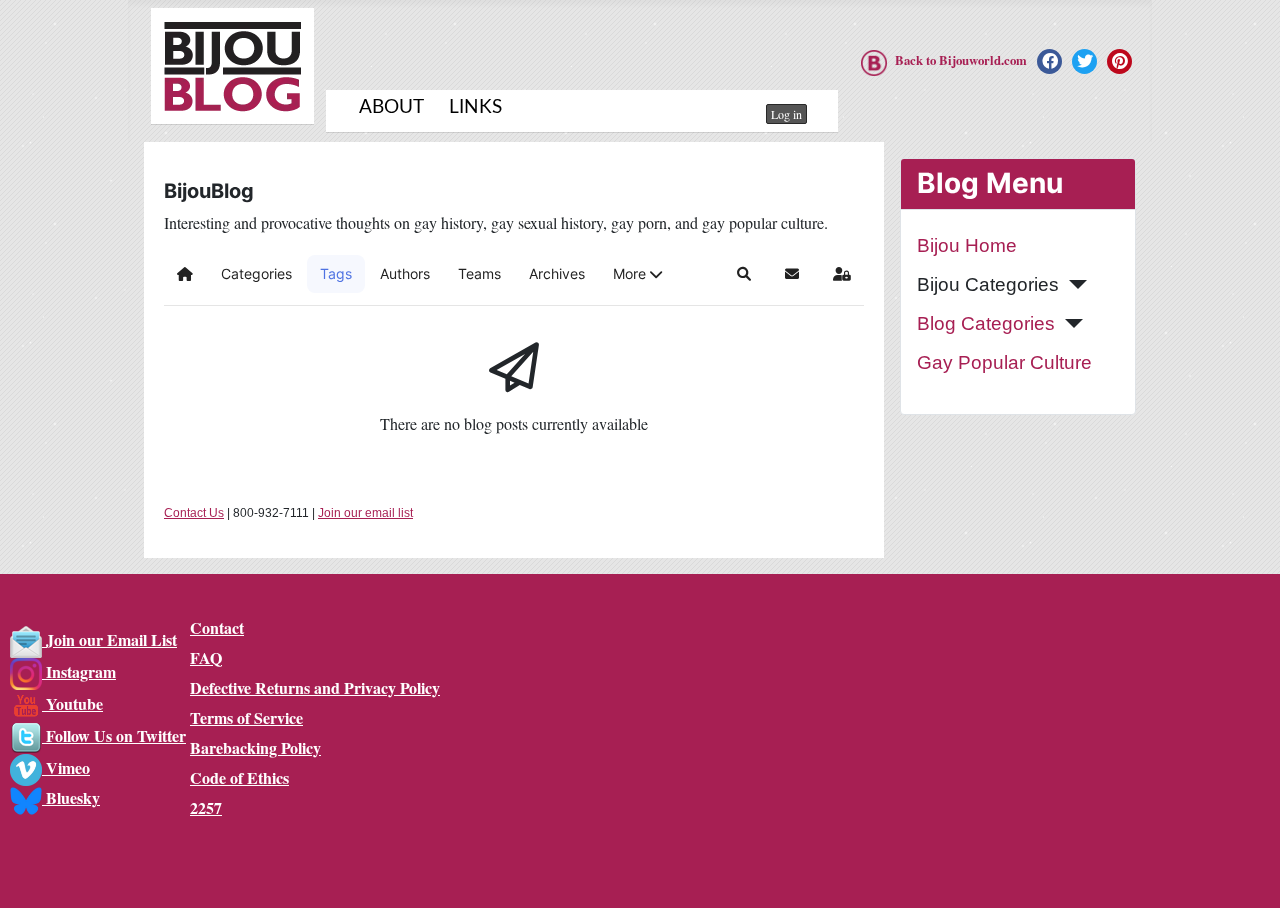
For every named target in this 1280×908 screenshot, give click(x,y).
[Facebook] (1049, 61)
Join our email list (365, 513)
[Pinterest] (1119, 61)
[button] (637, 274)
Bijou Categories (988, 284)
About (391, 107)
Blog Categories (986, 323)
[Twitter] (1084, 61)
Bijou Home (967, 245)
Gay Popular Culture (1004, 362)
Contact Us (194, 513)
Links (475, 107)
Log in (786, 114)
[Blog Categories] (1069, 323)
